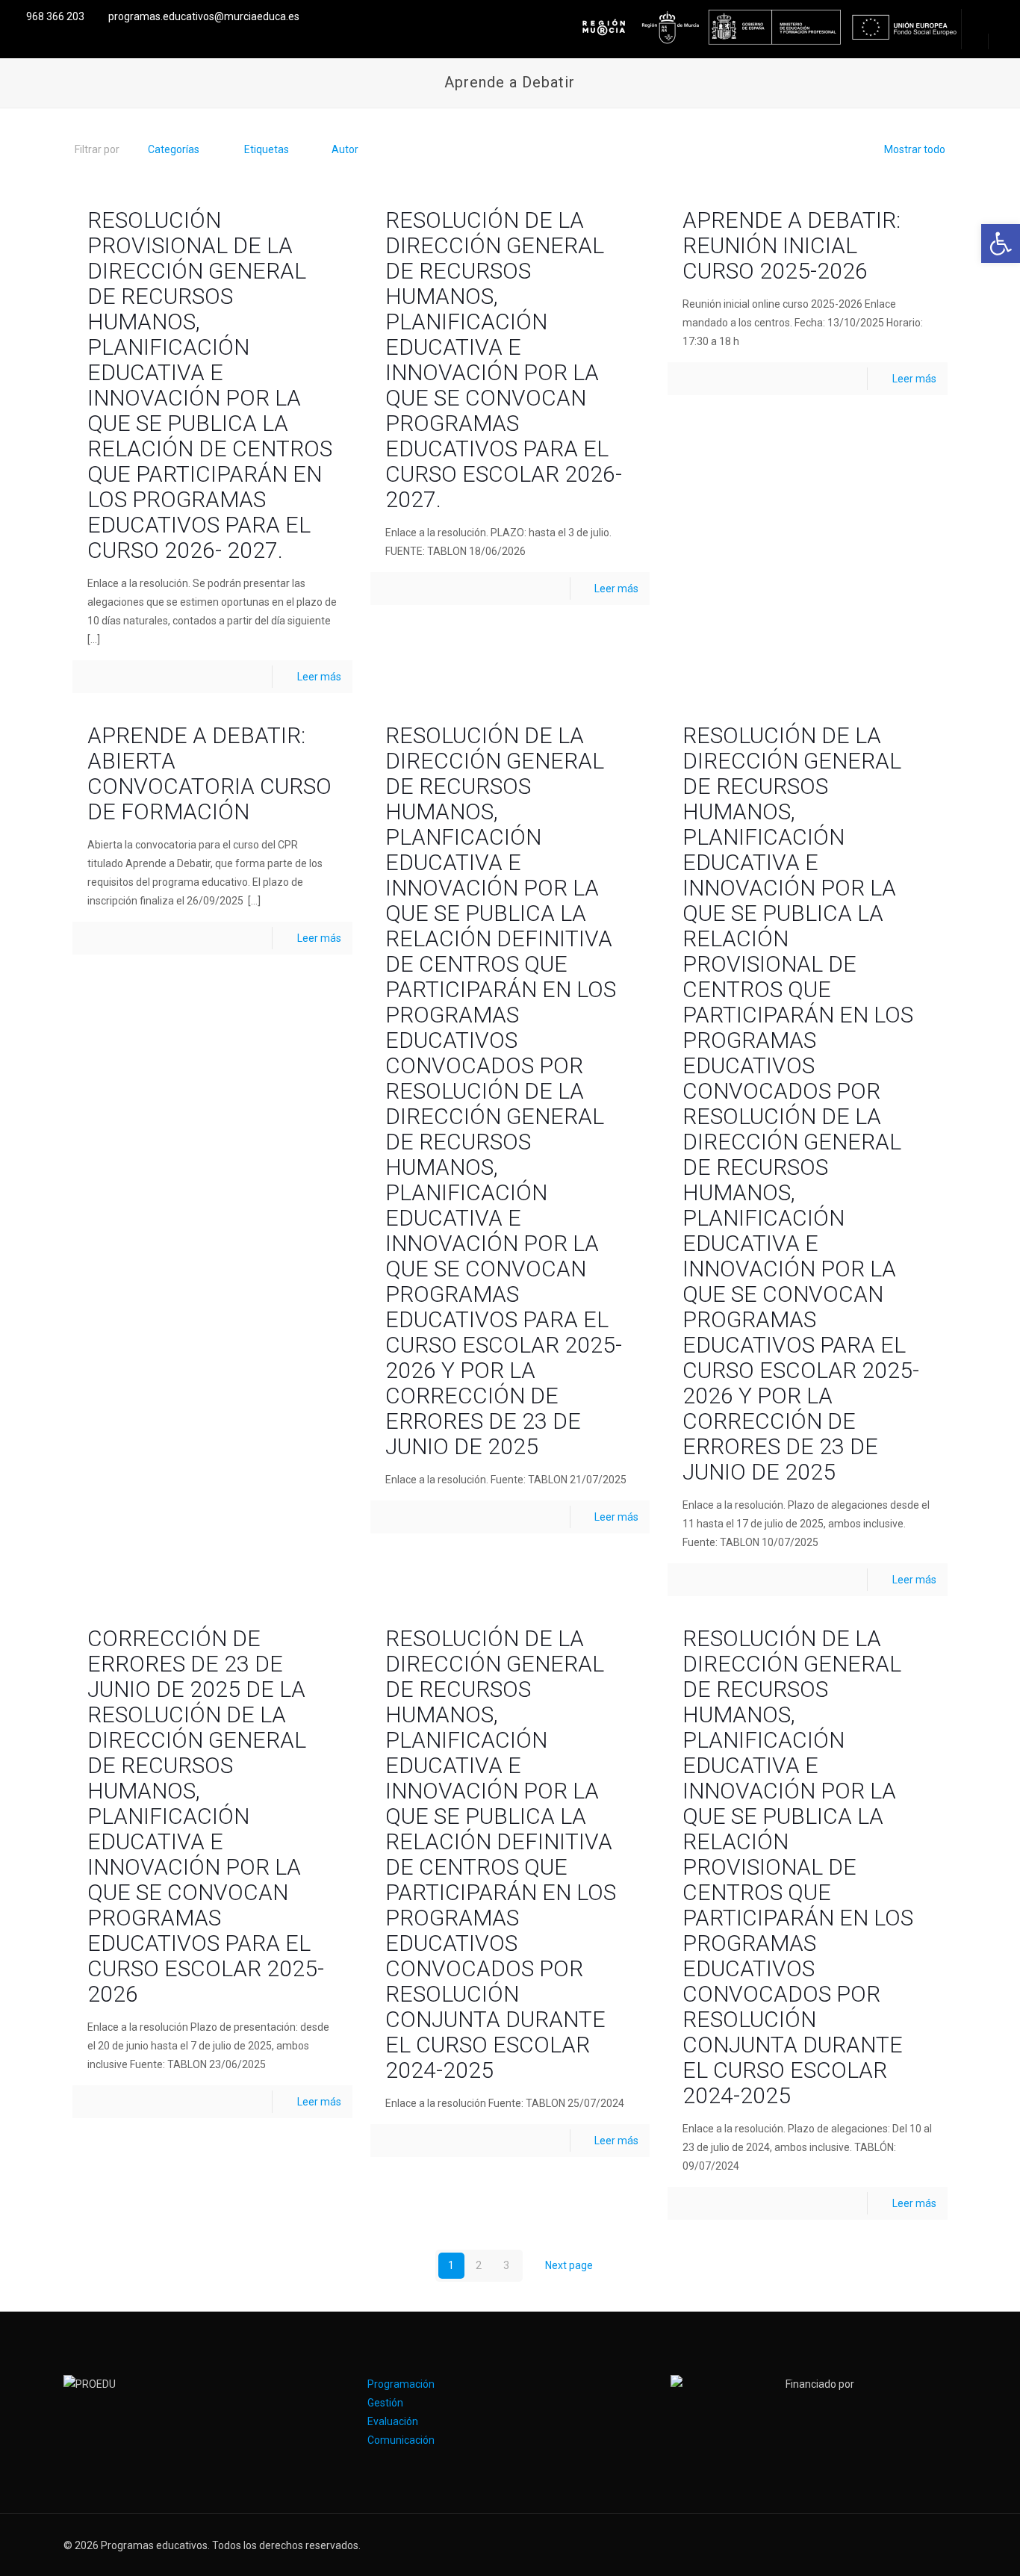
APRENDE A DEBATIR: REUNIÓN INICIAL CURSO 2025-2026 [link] (792, 245)
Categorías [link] (174, 149)
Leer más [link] (319, 677)
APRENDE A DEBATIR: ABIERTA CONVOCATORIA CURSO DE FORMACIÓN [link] (209, 773)
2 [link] (479, 2265)
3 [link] (506, 2265)
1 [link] (451, 2265)
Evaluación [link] (393, 2421)
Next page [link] (569, 2265)
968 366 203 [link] (55, 16)
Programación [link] (401, 2384)
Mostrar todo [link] (915, 149)
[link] (1001, 243)
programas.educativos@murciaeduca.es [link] (204, 16)
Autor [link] (345, 149)
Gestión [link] (385, 2403)
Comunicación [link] (401, 2440)
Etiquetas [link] (267, 149)
